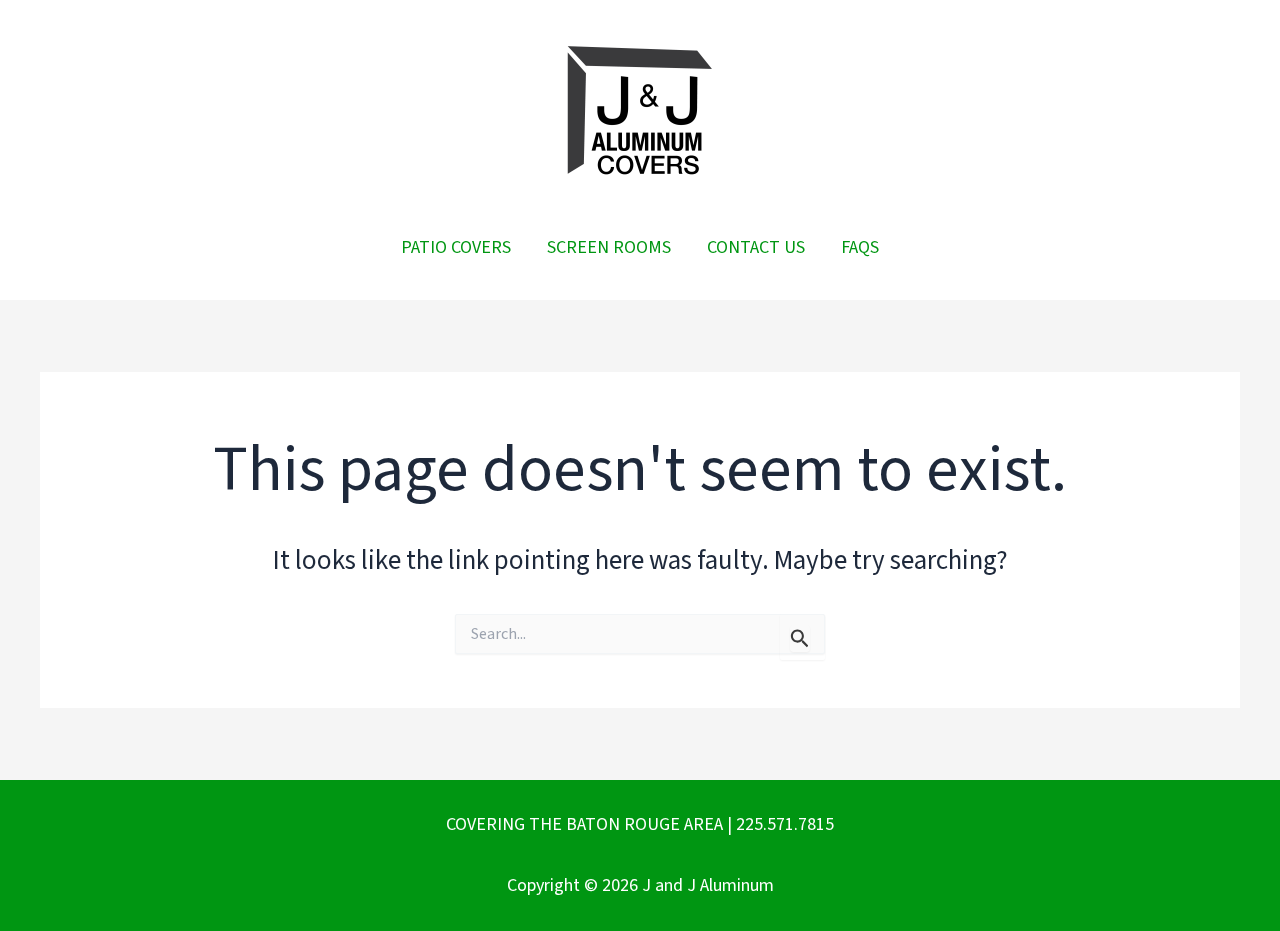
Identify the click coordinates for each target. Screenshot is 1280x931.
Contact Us (756, 247)
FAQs (860, 247)
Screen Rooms (609, 247)
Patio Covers (456, 247)
